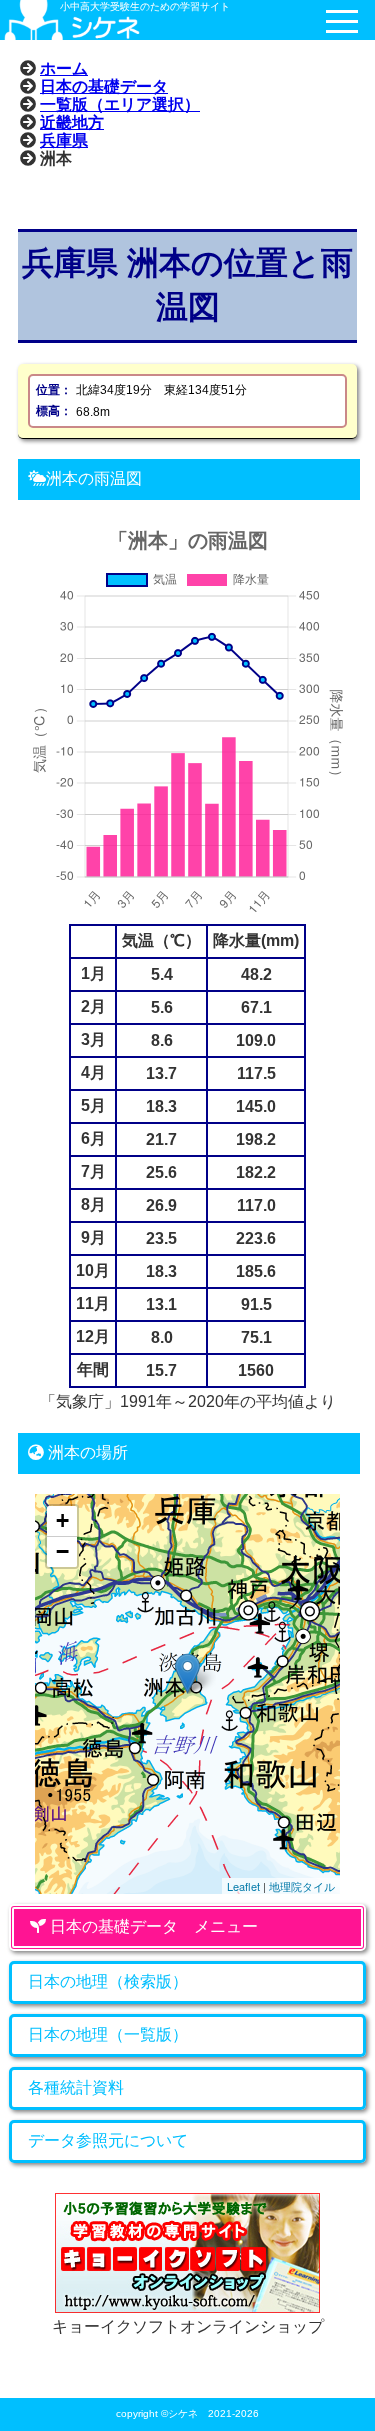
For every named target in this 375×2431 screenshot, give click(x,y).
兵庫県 (64, 140)
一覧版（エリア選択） (120, 104)
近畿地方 (72, 122)
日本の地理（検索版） (108, 1981)
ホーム (64, 68)
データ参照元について (108, 2140)
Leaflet (243, 1886)
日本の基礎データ (104, 86)
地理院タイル (302, 1886)
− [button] (62, 1551)
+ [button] (62, 1520)
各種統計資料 (76, 2087)
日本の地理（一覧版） (108, 2034)
